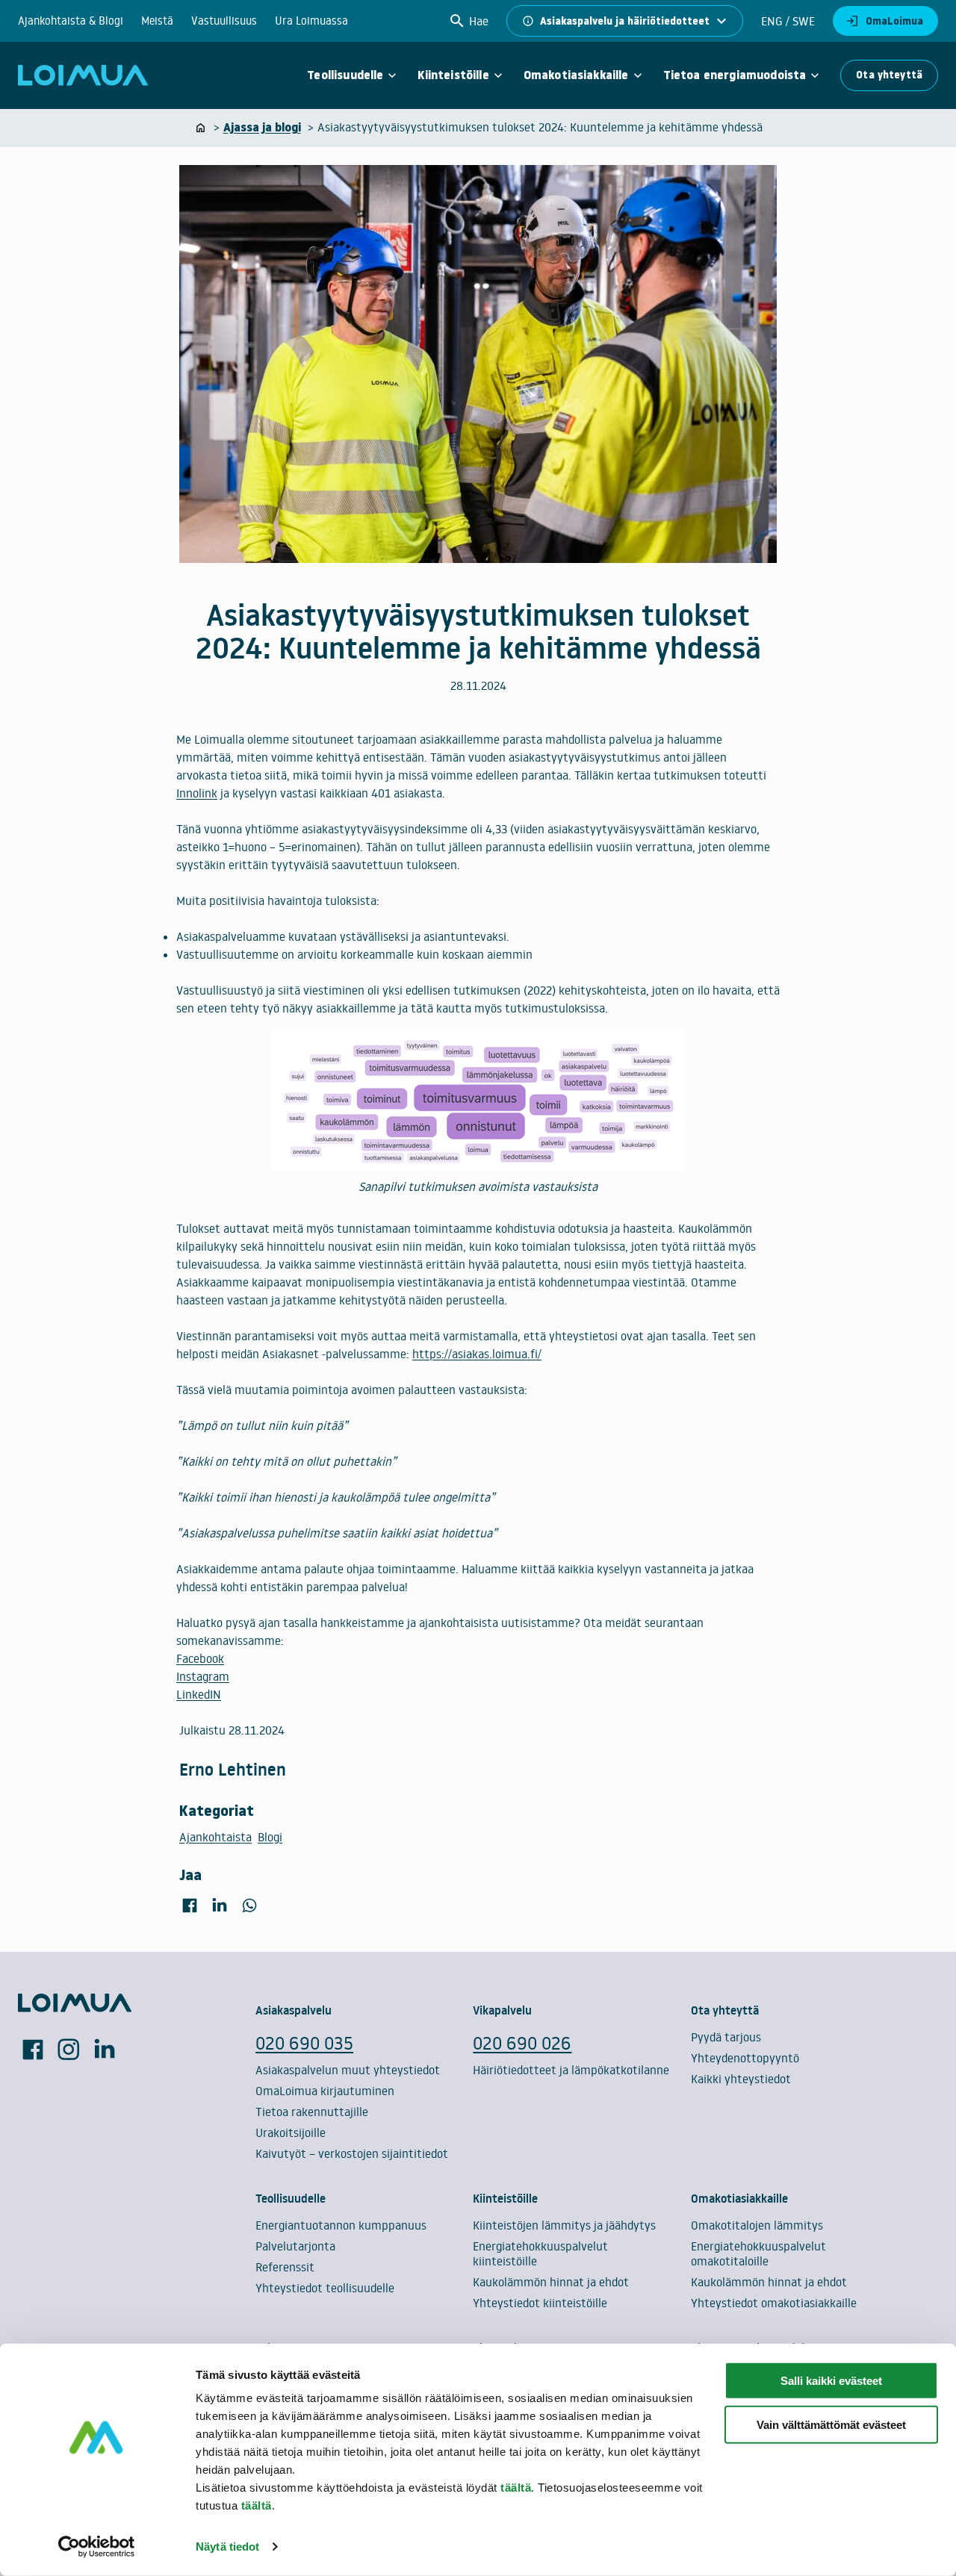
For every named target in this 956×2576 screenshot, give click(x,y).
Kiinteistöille (453, 75)
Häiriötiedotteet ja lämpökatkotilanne (571, 2070)
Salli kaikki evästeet (831, 2381)
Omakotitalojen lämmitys (757, 2225)
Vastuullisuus (224, 21)
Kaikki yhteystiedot (741, 2079)
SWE (802, 21)
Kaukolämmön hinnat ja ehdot (551, 2282)
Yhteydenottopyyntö (745, 2058)
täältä (516, 2488)
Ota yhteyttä (889, 75)
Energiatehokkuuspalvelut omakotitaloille (758, 2253)
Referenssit (285, 2267)
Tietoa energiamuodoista (735, 75)
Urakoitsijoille (291, 2132)
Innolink (197, 793)
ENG (772, 21)
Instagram (203, 1676)
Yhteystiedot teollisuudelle (325, 2288)
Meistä (157, 21)
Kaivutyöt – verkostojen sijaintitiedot (352, 2153)
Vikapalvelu (502, 2010)
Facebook (200, 1658)
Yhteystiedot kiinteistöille (540, 2303)
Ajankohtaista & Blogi (71, 21)
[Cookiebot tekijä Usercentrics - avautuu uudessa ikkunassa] (97, 2547)
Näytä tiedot (227, 2547)
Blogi (270, 1837)
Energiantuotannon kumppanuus (341, 2225)
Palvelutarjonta (295, 2246)
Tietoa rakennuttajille (312, 2112)
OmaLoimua (894, 21)
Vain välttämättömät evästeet (831, 2425)
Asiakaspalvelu (294, 2010)
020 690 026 (522, 2043)
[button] (468, 21)
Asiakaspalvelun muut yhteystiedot (348, 2070)
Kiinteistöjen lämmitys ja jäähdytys (564, 2225)
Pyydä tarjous (726, 2037)
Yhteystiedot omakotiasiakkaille (774, 2303)
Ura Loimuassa (311, 21)
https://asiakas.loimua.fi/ (477, 1354)
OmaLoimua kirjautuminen (325, 2091)
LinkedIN (199, 1694)
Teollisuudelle (345, 75)
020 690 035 (304, 2043)
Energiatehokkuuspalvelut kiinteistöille (540, 2253)
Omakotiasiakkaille (576, 75)
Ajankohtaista (215, 1837)
